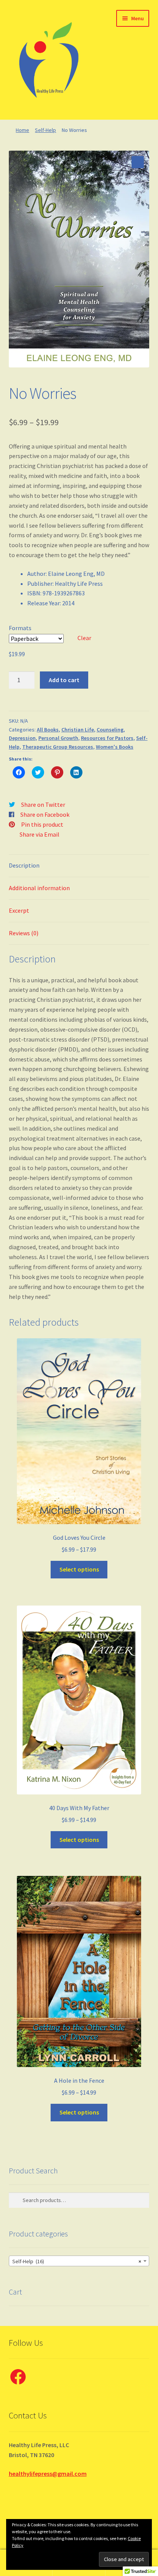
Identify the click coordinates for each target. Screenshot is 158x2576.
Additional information (39, 888)
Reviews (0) (24, 933)
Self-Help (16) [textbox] (77, 2261)
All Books (48, 730)
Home (22, 130)
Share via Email (39, 834)
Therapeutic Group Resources (58, 747)
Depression (22, 738)
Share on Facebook (45, 814)
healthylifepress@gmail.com (48, 2474)
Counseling (110, 730)
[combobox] (79, 2261)
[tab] (79, 866)
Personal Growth (58, 738)
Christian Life (78, 730)
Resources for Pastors (107, 738)
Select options (79, 1569)
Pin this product (42, 824)
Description (24, 865)
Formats (20, 628)
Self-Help (45, 130)
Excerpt (19, 910)
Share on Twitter (43, 804)
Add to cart (64, 680)
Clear (84, 638)
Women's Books (115, 747)
